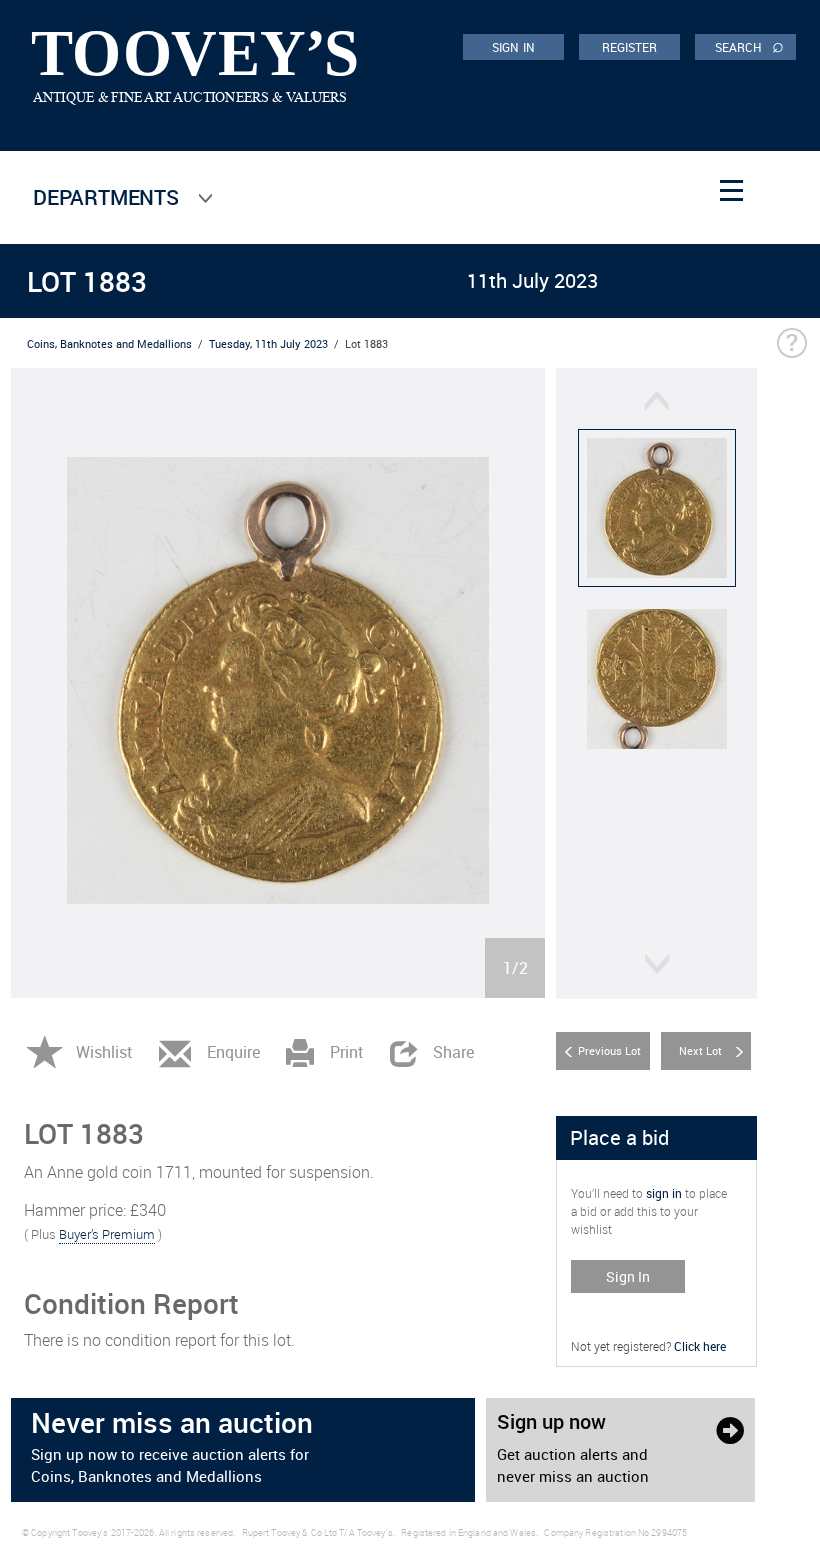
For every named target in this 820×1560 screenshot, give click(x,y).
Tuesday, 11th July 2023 (268, 343)
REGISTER (630, 47)
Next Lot (700, 1050)
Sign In (628, 1276)
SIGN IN (513, 47)
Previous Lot (609, 1050)
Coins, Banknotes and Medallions (109, 343)
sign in (664, 1193)
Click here (700, 1346)
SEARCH (749, 46)
